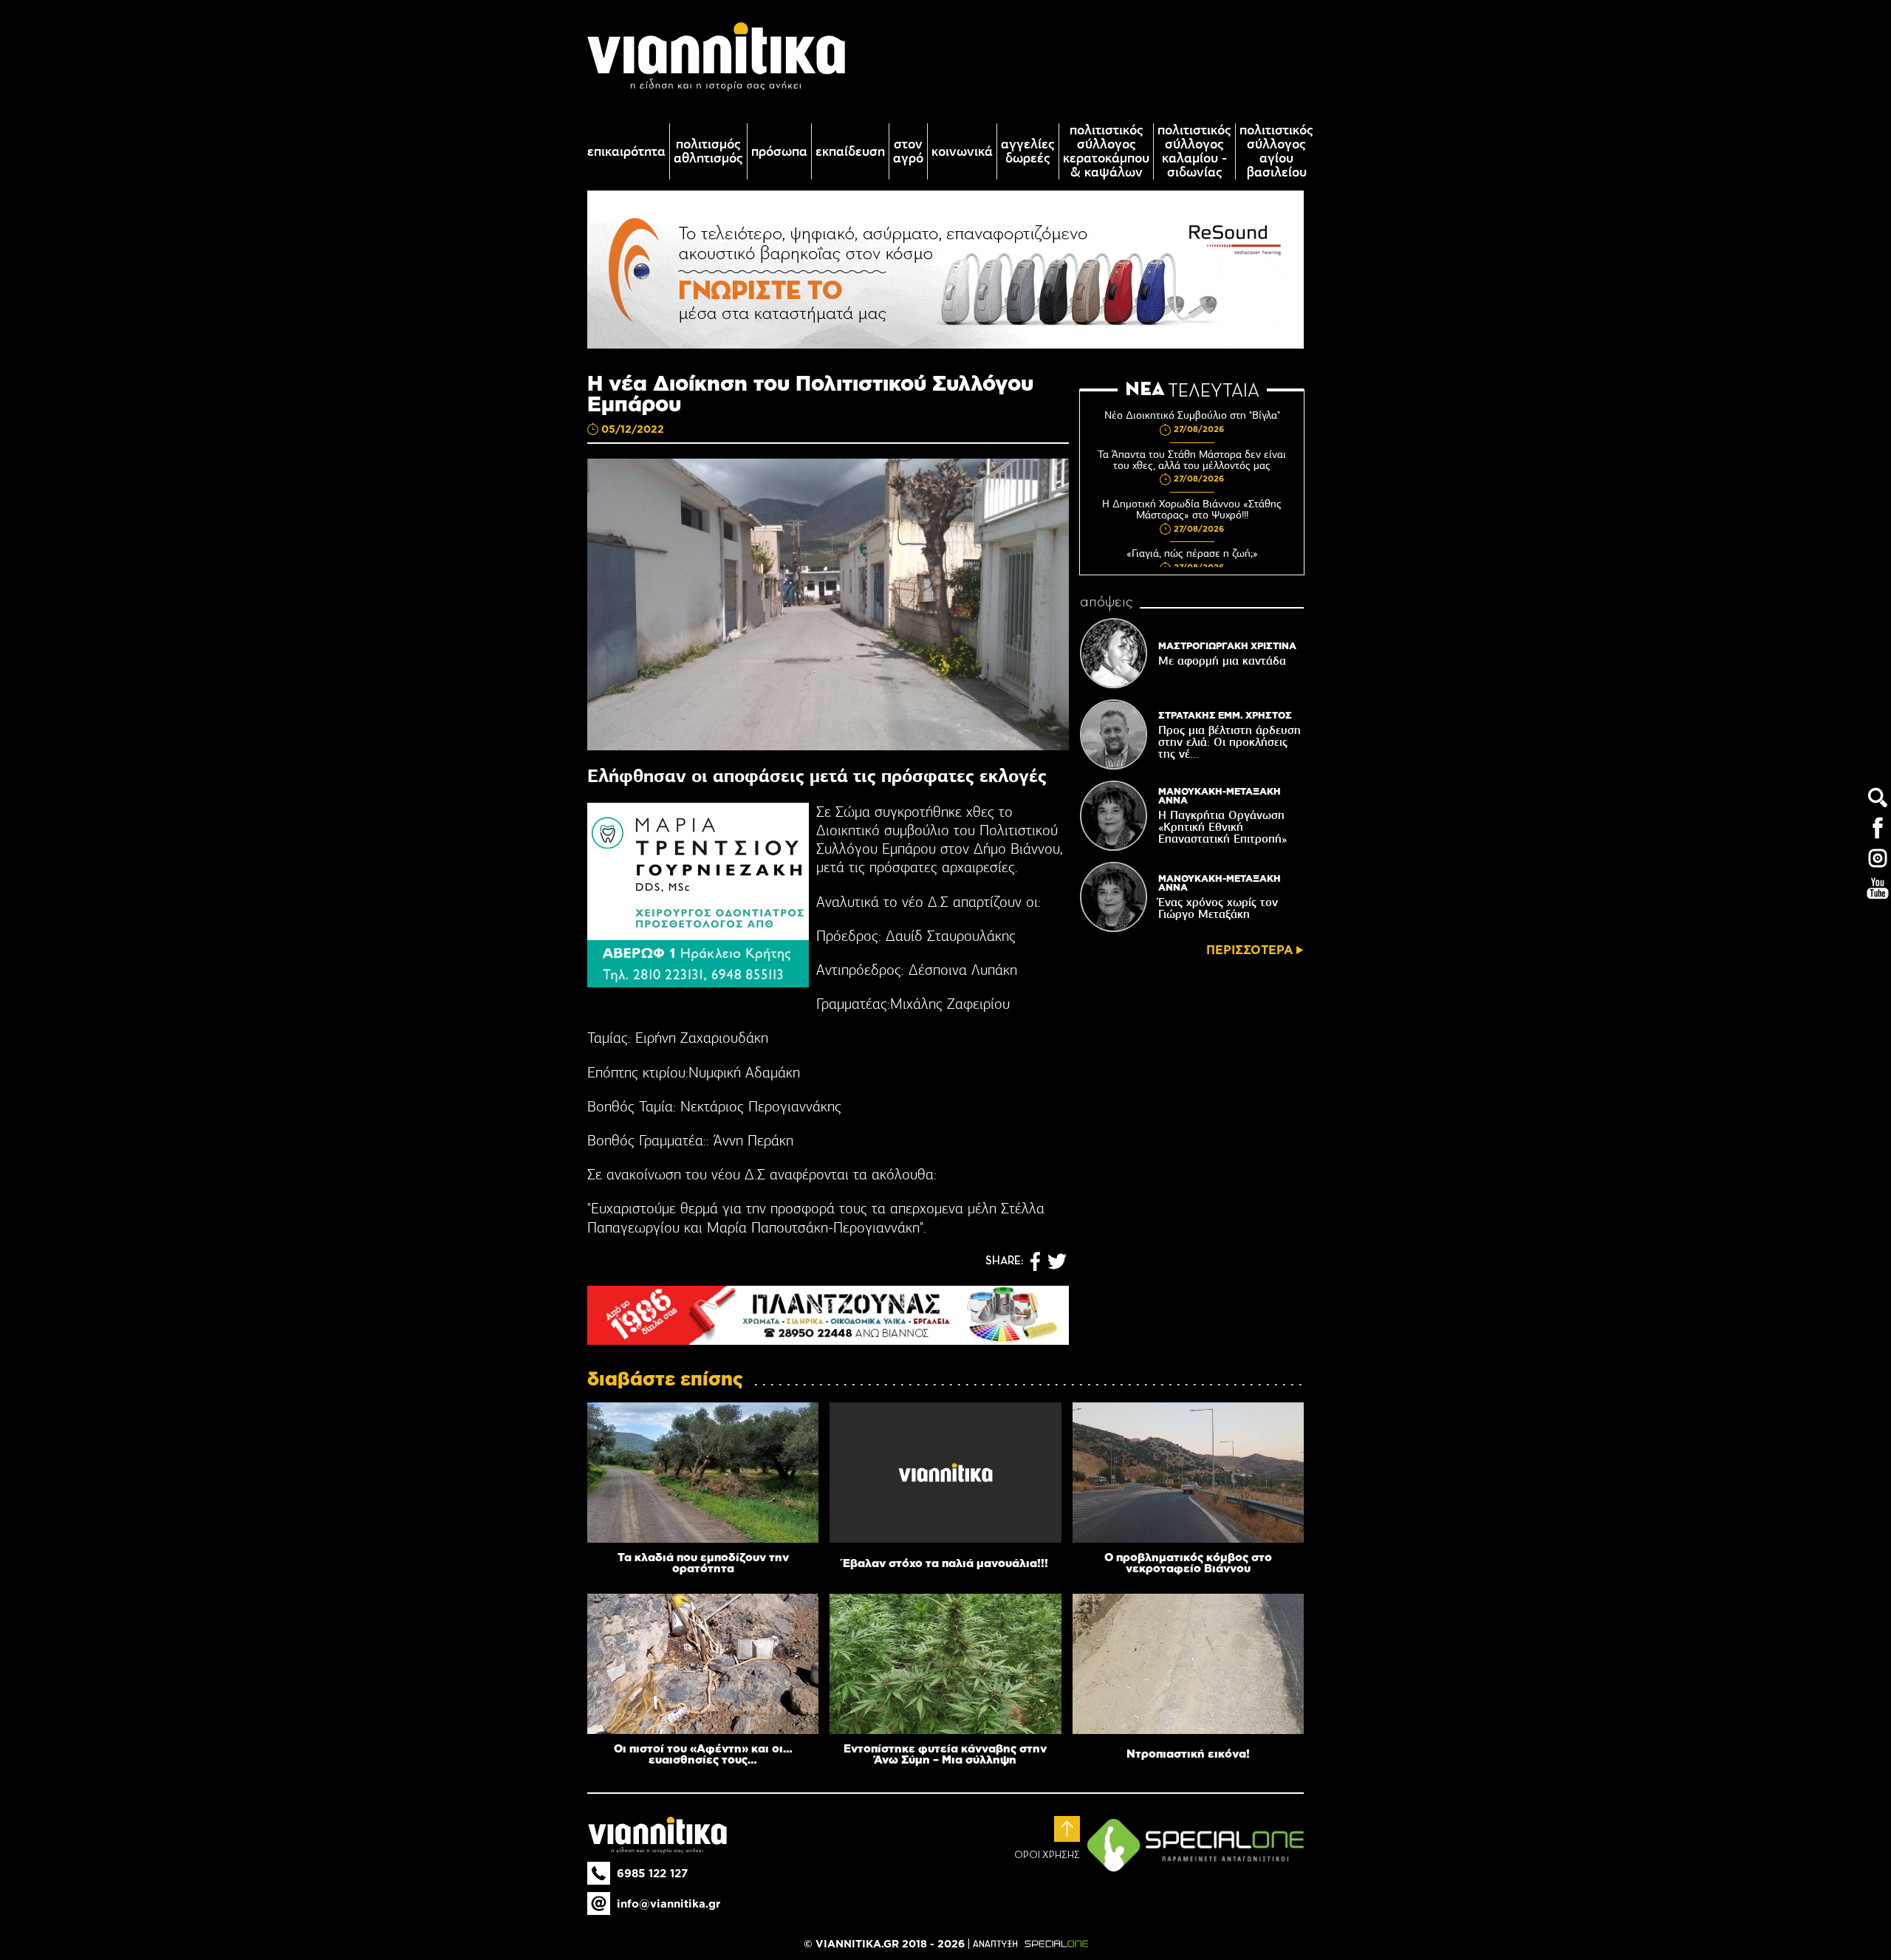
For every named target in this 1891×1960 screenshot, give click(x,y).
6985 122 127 (652, 1873)
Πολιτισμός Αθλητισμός (708, 151)
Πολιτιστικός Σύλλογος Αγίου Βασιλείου (1276, 151)
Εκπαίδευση (850, 152)
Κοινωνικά (962, 152)
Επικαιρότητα (626, 152)
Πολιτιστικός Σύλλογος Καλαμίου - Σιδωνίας (1194, 151)
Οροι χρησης (1047, 1855)
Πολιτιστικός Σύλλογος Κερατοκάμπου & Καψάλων (1106, 151)
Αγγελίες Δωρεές (1028, 151)
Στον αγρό (908, 151)
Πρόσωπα (779, 152)
